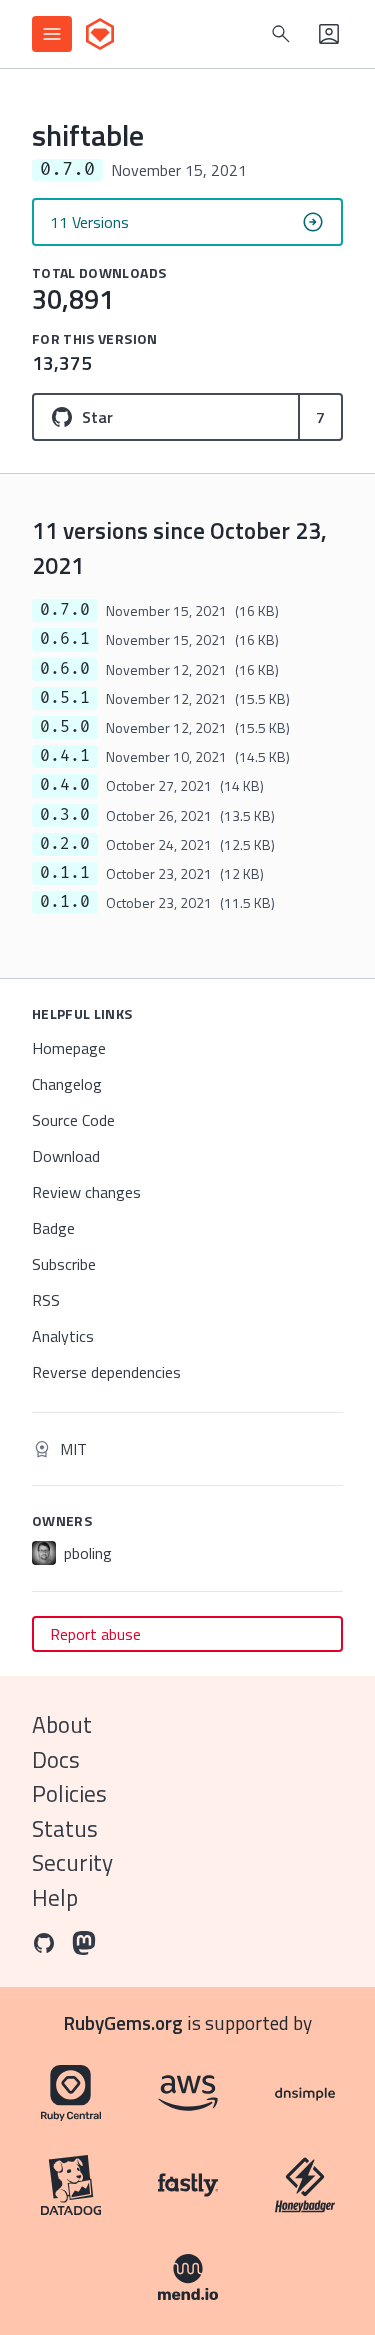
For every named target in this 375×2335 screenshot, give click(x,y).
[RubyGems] (100, 34)
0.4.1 (65, 756)
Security (72, 1862)
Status (65, 1828)
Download (66, 1156)
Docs (56, 1759)
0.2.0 (65, 844)
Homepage (69, 1048)
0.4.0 (65, 785)
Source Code (73, 1120)
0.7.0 (65, 610)
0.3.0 (65, 815)
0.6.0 (65, 669)
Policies (69, 1793)
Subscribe (64, 1264)
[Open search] (281, 34)
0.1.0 (65, 902)
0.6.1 (65, 639)
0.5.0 (65, 727)
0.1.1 (65, 873)
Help (55, 1897)
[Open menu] (52, 34)
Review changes (86, 1192)
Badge (53, 1228)
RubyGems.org (123, 2022)
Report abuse (95, 1634)
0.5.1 (65, 698)
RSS (46, 1300)
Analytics (63, 1336)
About (62, 1724)
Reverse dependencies (106, 1372)
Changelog (67, 1084)
